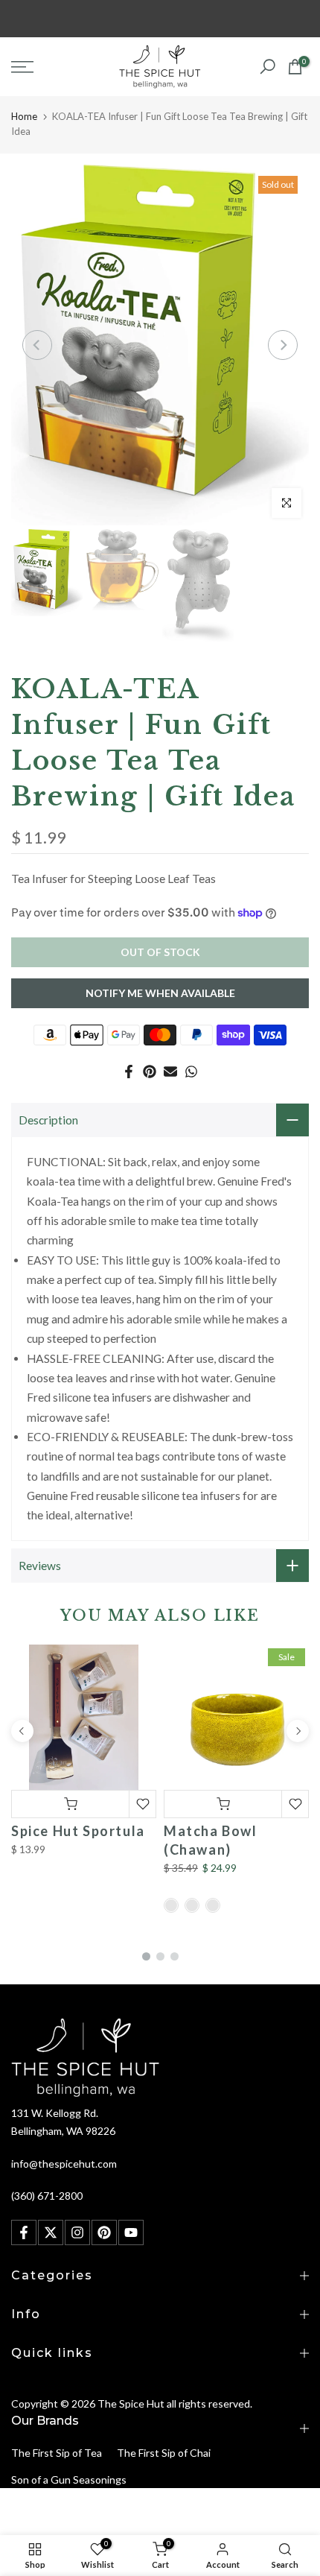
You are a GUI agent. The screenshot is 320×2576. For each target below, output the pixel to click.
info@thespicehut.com (64, 2164)
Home (24, 116)
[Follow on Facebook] (24, 2232)
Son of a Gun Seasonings (69, 2480)
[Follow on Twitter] (51, 2232)
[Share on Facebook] (129, 1072)
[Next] (283, 345)
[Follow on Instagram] (77, 2232)
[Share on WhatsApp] (191, 1072)
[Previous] (37, 345)
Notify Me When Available (160, 993)
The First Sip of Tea (57, 2453)
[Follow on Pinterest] (104, 2232)
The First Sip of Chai (164, 2453)
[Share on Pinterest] (150, 1072)
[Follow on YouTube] (131, 2232)
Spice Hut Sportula (78, 1831)
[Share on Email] (170, 1072)
